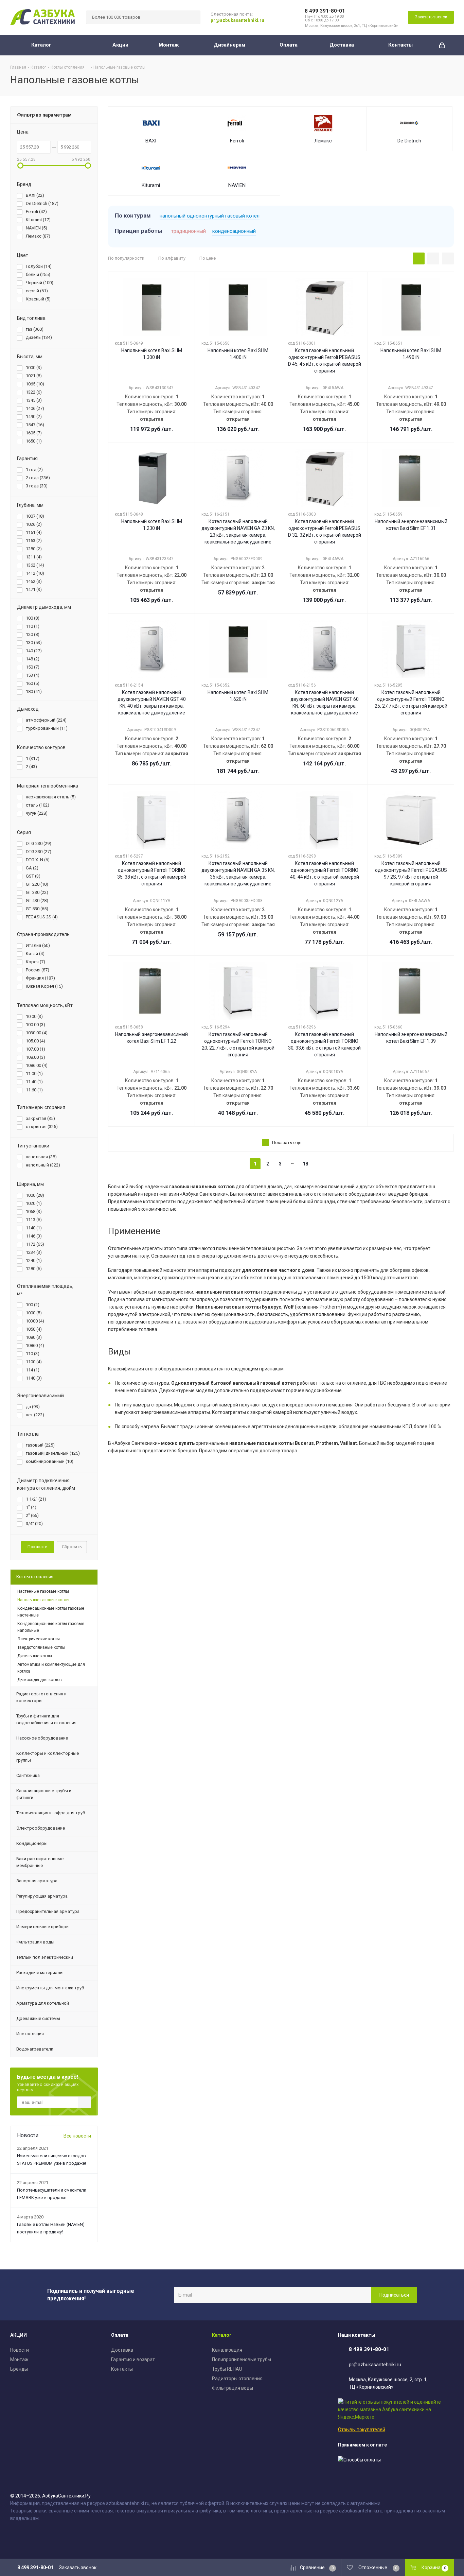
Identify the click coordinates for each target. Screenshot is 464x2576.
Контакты (122, 2369)
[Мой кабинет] (442, 45)
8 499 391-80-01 (325, 11)
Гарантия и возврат (133, 2359)
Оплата (120, 2335)
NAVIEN (237, 185)
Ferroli (237, 141)
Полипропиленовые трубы (242, 2359)
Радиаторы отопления (237, 2379)
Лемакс (323, 141)
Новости (20, 2350)
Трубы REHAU (227, 2369)
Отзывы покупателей (362, 2430)
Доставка (122, 2350)
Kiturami (151, 185)
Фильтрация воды (233, 2388)
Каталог (222, 2335)
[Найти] (192, 17)
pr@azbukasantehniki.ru (237, 20)
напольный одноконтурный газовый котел (210, 216)
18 (305, 1164)
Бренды (19, 2369)
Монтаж (19, 2359)
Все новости (77, 2136)
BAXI (151, 141)
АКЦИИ (19, 2335)
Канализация (227, 2350)
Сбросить (72, 1547)
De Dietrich (409, 141)
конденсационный (234, 231)
